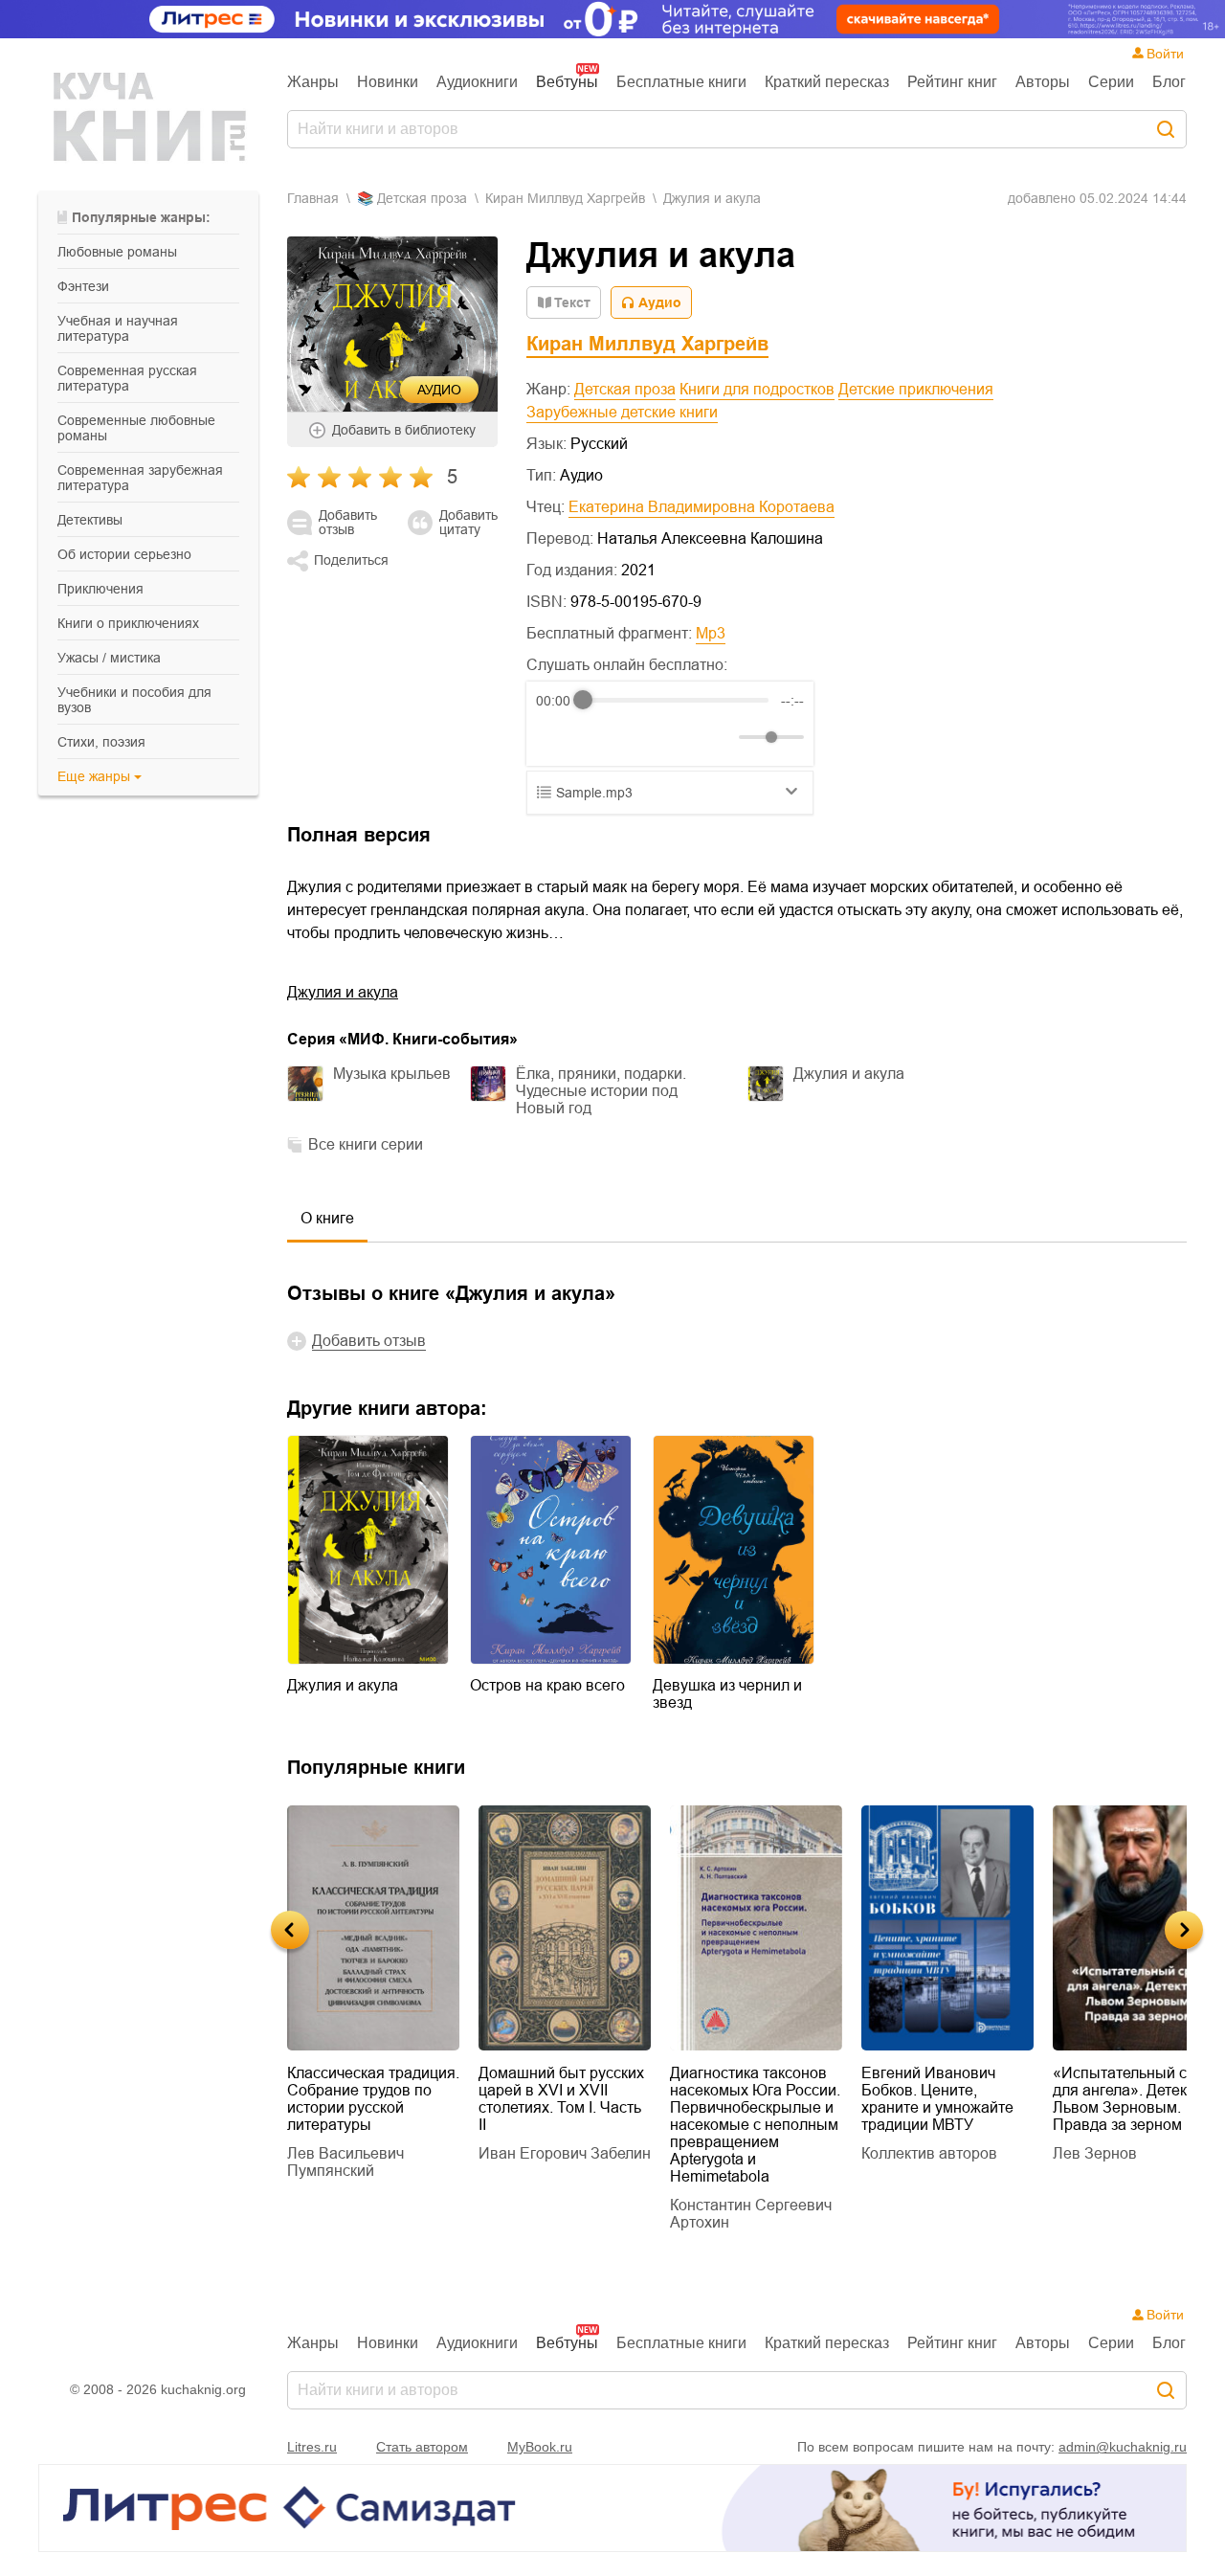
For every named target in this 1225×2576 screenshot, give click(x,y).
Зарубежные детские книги (622, 412)
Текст (572, 302)
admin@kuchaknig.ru (1123, 2447)
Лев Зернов (1095, 2153)
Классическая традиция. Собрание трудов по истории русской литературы (373, 2099)
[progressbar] (676, 701)
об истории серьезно (124, 554)
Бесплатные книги (681, 82)
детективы (90, 520)
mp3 (711, 633)
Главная (313, 198)
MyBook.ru (540, 2447)
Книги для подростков (757, 389)
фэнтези (83, 286)
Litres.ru (312, 2447)
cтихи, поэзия (101, 742)
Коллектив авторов (929, 2153)
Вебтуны (567, 82)
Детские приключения (916, 389)
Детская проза (625, 389)
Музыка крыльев (392, 1074)
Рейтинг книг (952, 82)
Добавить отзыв (348, 523)
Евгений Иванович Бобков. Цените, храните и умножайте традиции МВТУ (937, 2099)
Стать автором (422, 2447)
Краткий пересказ (827, 82)
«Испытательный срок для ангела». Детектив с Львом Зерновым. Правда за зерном (1137, 2099)
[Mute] (721, 737)
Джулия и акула (343, 992)
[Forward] (639, 737)
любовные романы (117, 252)
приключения (100, 589)
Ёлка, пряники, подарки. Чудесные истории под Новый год (601, 1091)
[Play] (597, 737)
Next (1184, 1930)
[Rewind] (556, 737)
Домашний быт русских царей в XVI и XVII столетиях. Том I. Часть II (561, 2099)
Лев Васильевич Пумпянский (345, 2162)
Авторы (1043, 82)
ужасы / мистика (109, 658)
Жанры (313, 82)
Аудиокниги (477, 82)
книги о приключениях (128, 623)
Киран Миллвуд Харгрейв (565, 198)
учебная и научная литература (118, 328)
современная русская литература (127, 378)
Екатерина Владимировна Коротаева (702, 507)
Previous (290, 1930)
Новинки (388, 82)
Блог (1169, 82)
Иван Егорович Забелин (565, 2153)
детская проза (422, 198)
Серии (1111, 82)
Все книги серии (366, 1144)
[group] (670, 724)
